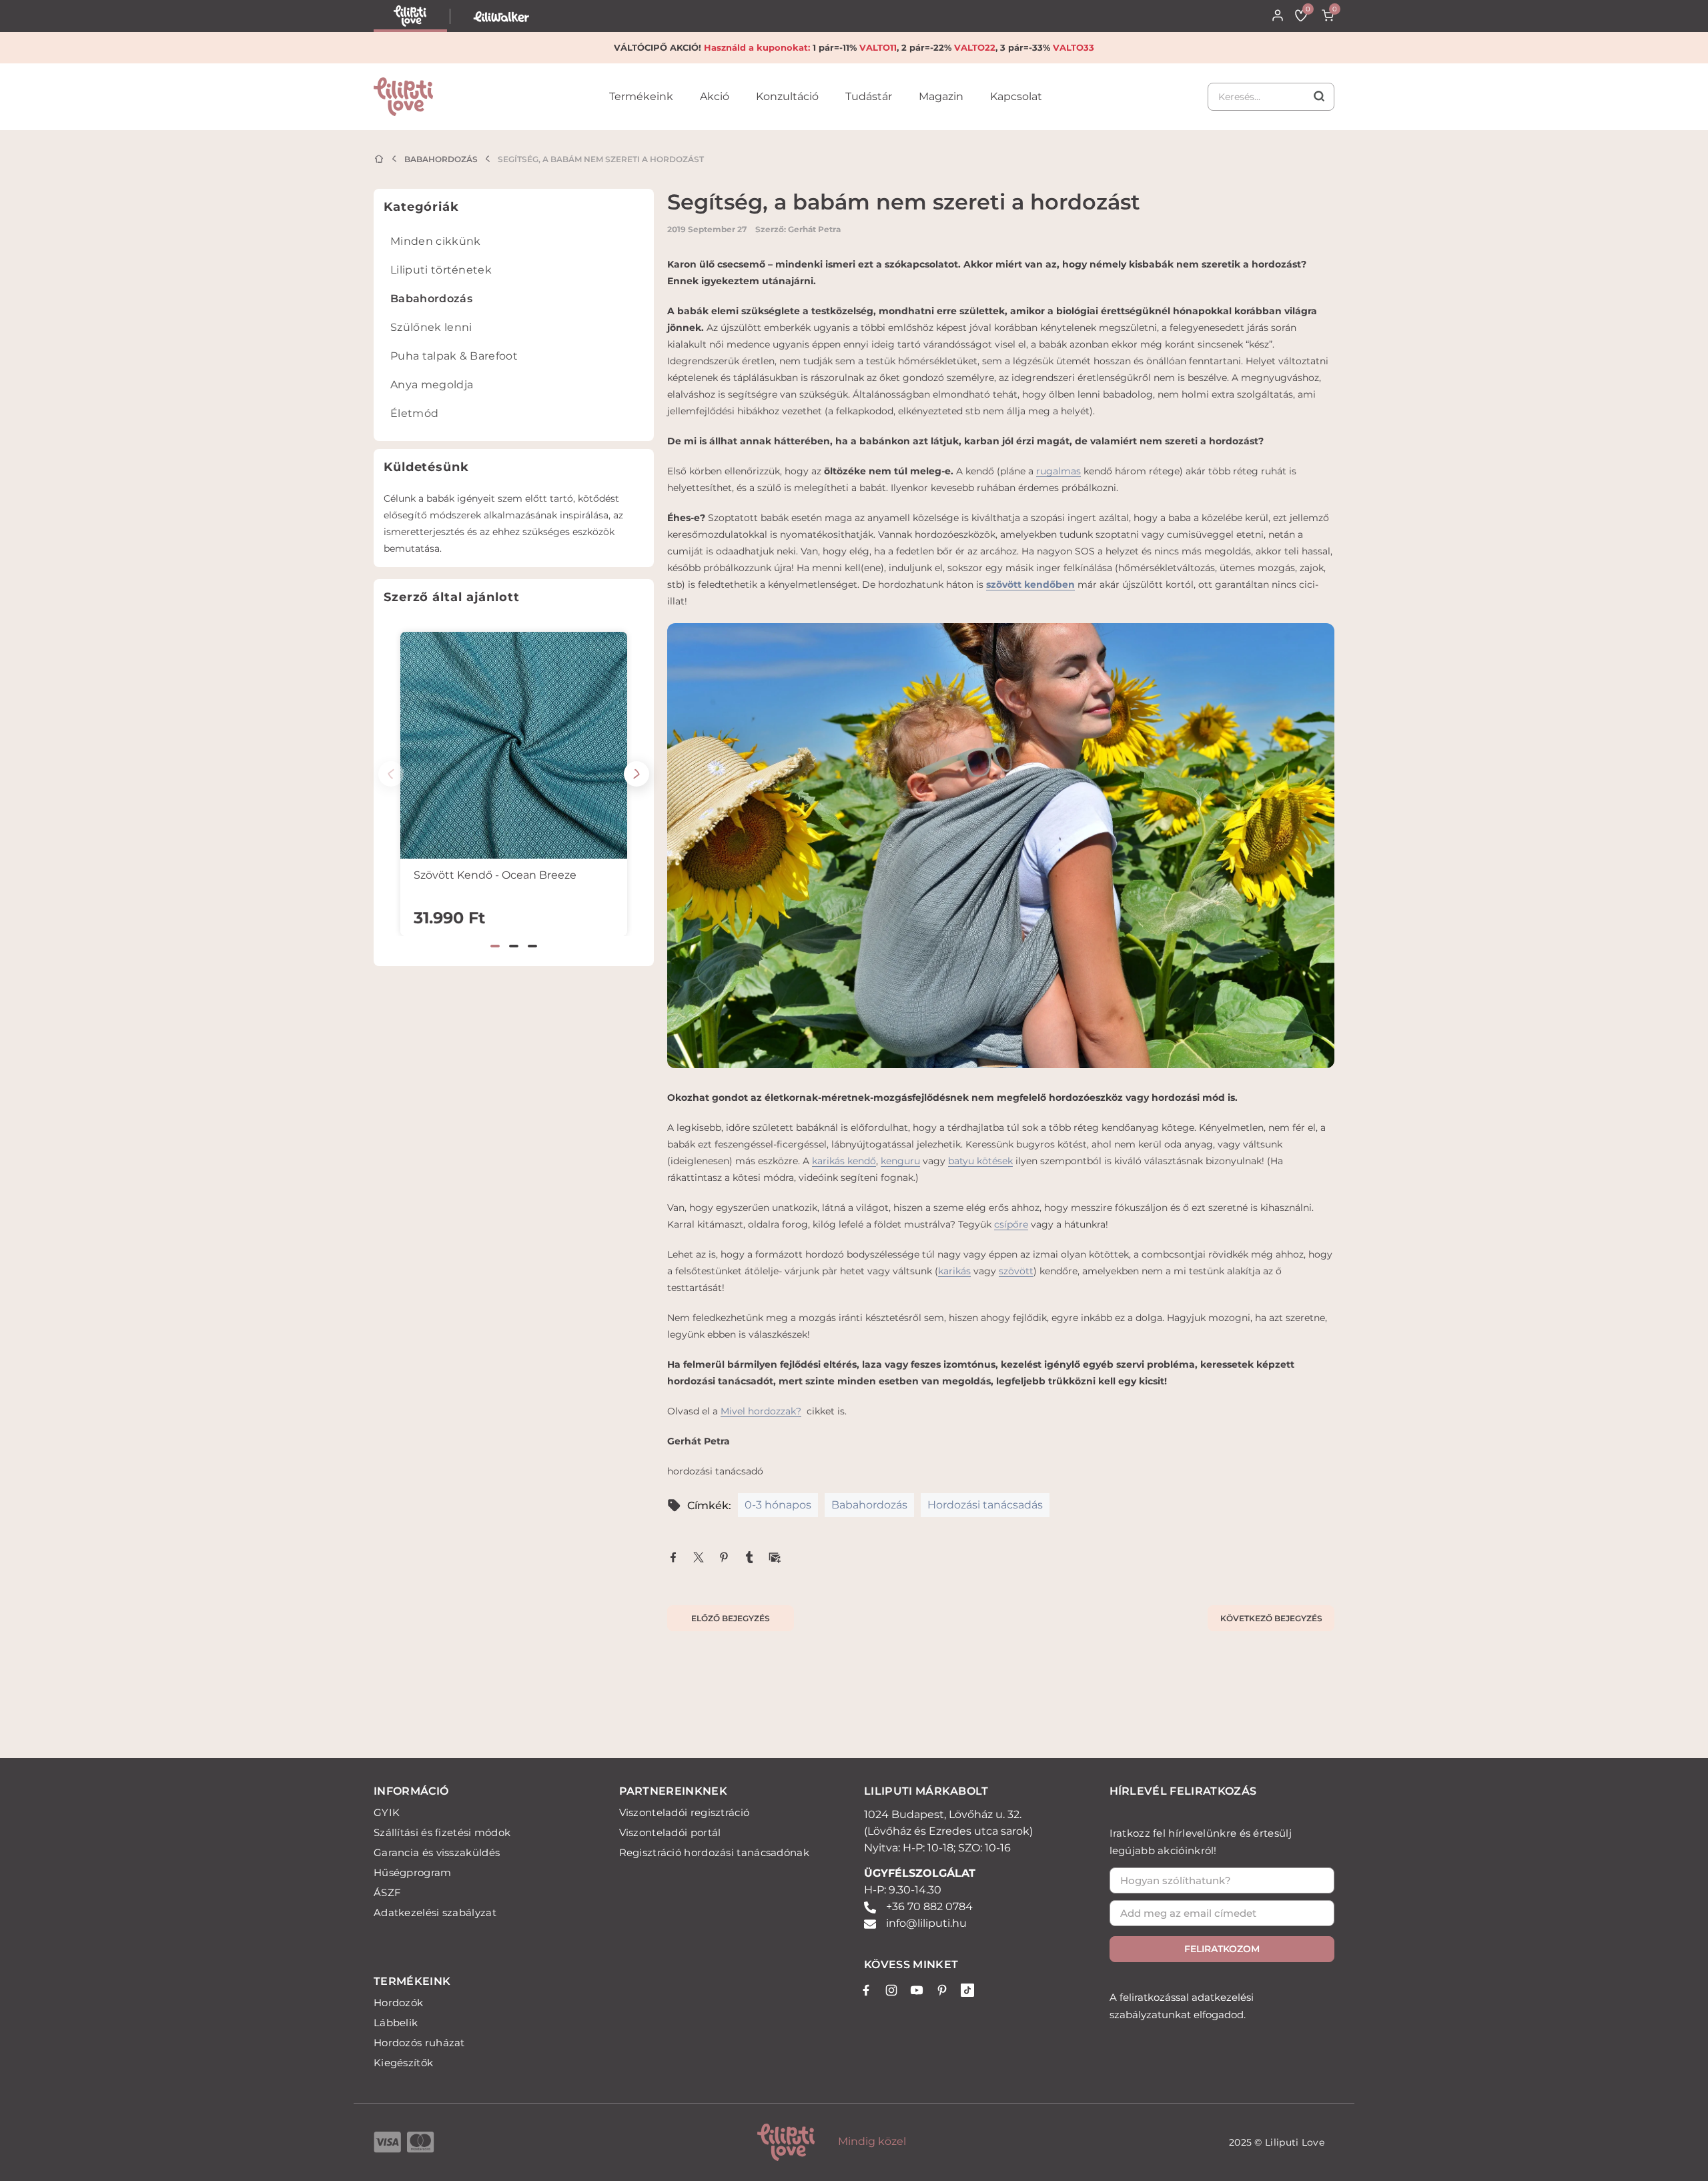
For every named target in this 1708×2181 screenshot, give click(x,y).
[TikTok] (967, 1990)
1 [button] (495, 946)
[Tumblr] (749, 1556)
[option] (514, 784)
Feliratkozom (1222, 1949)
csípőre (1011, 1224)
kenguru (900, 1161)
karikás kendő (844, 1161)
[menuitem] (514, 245)
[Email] (775, 1556)
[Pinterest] (724, 1556)
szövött (1016, 1271)
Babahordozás (441, 159)
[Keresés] (1271, 97)
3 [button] (532, 946)
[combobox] (1271, 97)
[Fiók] (1278, 15)
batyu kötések (980, 1161)
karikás (954, 1271)
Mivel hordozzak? (761, 1411)
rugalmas (1058, 471)
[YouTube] (917, 1990)
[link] (641, 107)
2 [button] (514, 946)
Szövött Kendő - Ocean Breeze (495, 875)
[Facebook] (673, 1556)
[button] (636, 774)
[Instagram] (891, 1990)
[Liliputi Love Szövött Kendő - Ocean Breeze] (514, 745)
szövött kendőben (1030, 584)
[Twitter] (699, 1556)
